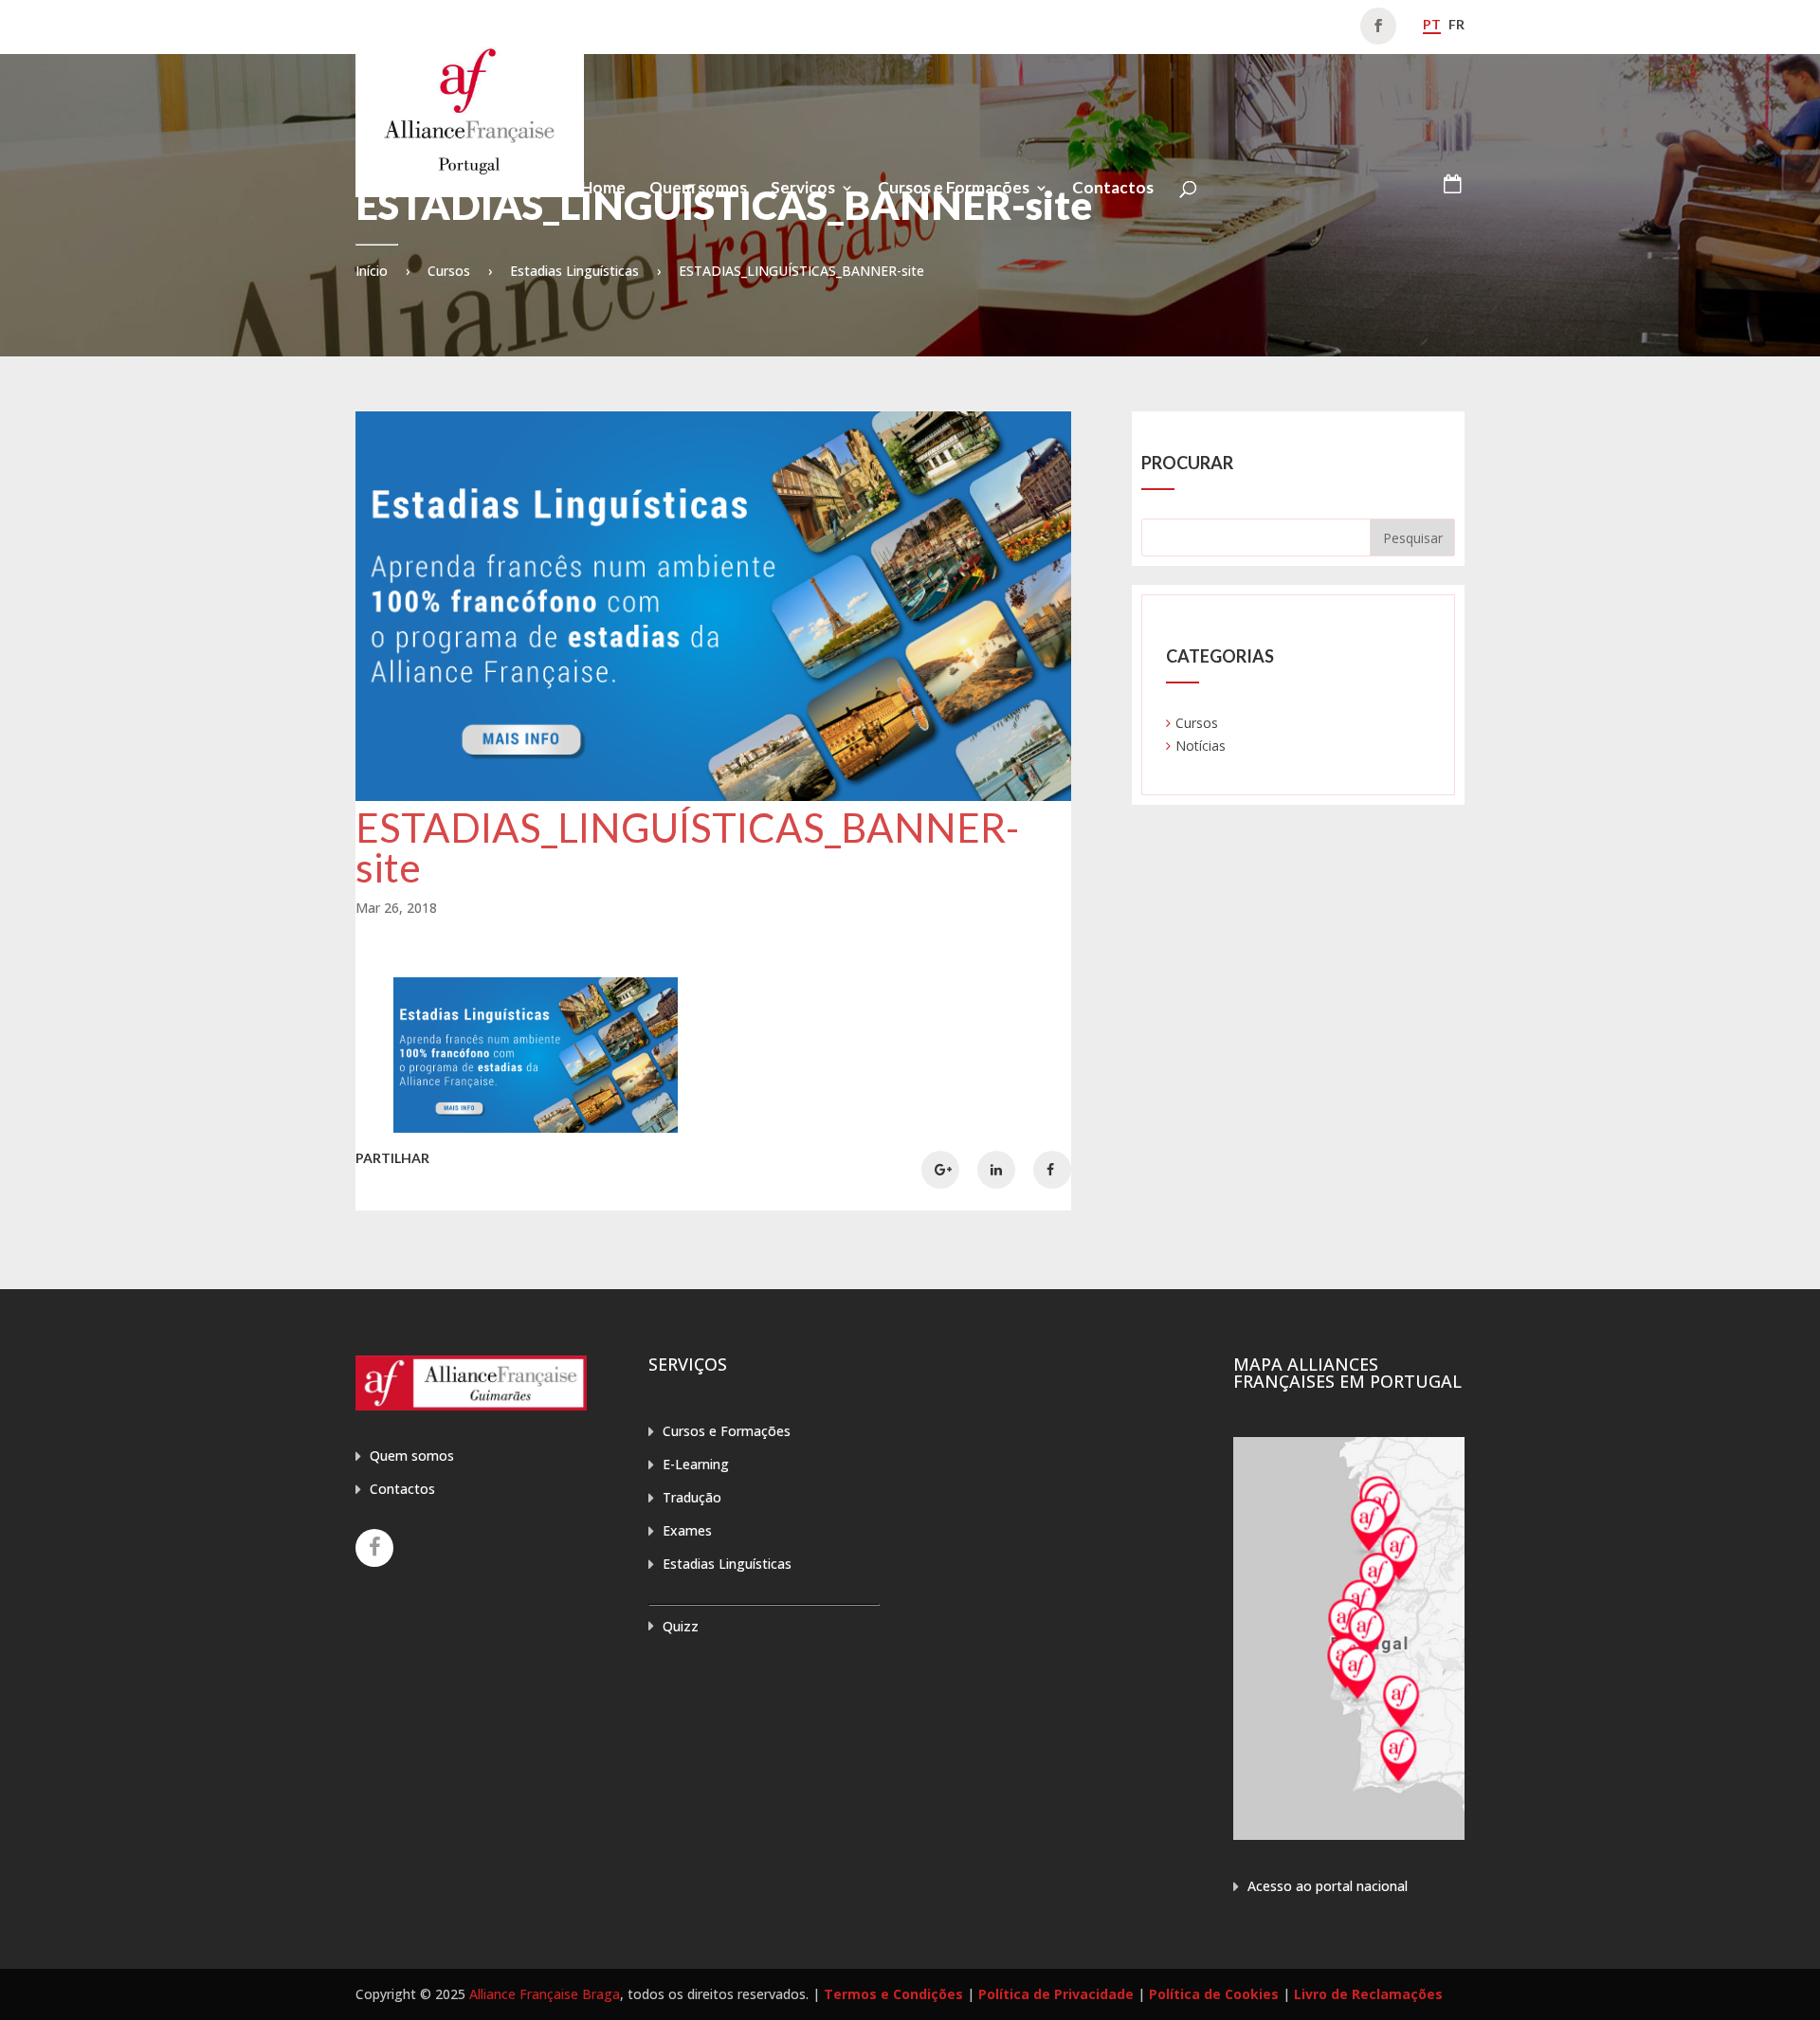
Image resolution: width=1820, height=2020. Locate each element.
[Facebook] (374, 1548)
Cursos (449, 271)
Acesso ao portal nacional (1328, 1886)
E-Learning (696, 1464)
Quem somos (698, 189)
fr (1456, 24)
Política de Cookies (1214, 1994)
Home (603, 189)
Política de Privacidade (1056, 1994)
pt (1432, 24)
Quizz (681, 1626)
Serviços (803, 189)
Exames (687, 1530)
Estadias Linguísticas (574, 271)
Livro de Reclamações (1368, 1994)
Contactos (1113, 189)
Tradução (692, 1497)
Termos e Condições (893, 1994)
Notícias (1201, 746)
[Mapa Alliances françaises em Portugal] (1349, 1835)
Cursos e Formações (954, 189)
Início (372, 271)
